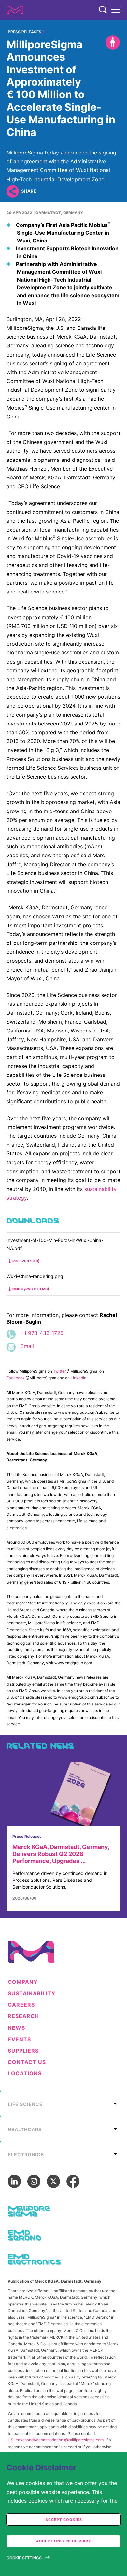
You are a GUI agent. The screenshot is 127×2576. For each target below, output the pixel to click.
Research (23, 2016)
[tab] (63, 2102)
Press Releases (25, 32)
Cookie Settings (24, 2558)
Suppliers (23, 2051)
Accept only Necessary (64, 2541)
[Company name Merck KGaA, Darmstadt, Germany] (15, 10)
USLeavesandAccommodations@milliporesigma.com (56, 2440)
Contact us (27, 2062)
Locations (25, 2074)
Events (19, 2039)
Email (27, 1346)
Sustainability (32, 1993)
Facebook (16, 1378)
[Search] (103, 10)
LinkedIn (78, 1378)
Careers (21, 2005)
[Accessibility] (113, 42)
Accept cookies (64, 2520)
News (16, 2028)
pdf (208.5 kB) (26, 1261)
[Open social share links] (13, 191)
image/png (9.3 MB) (31, 1289)
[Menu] (116, 10)
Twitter (59, 1371)
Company (23, 1982)
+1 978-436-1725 (42, 1333)
